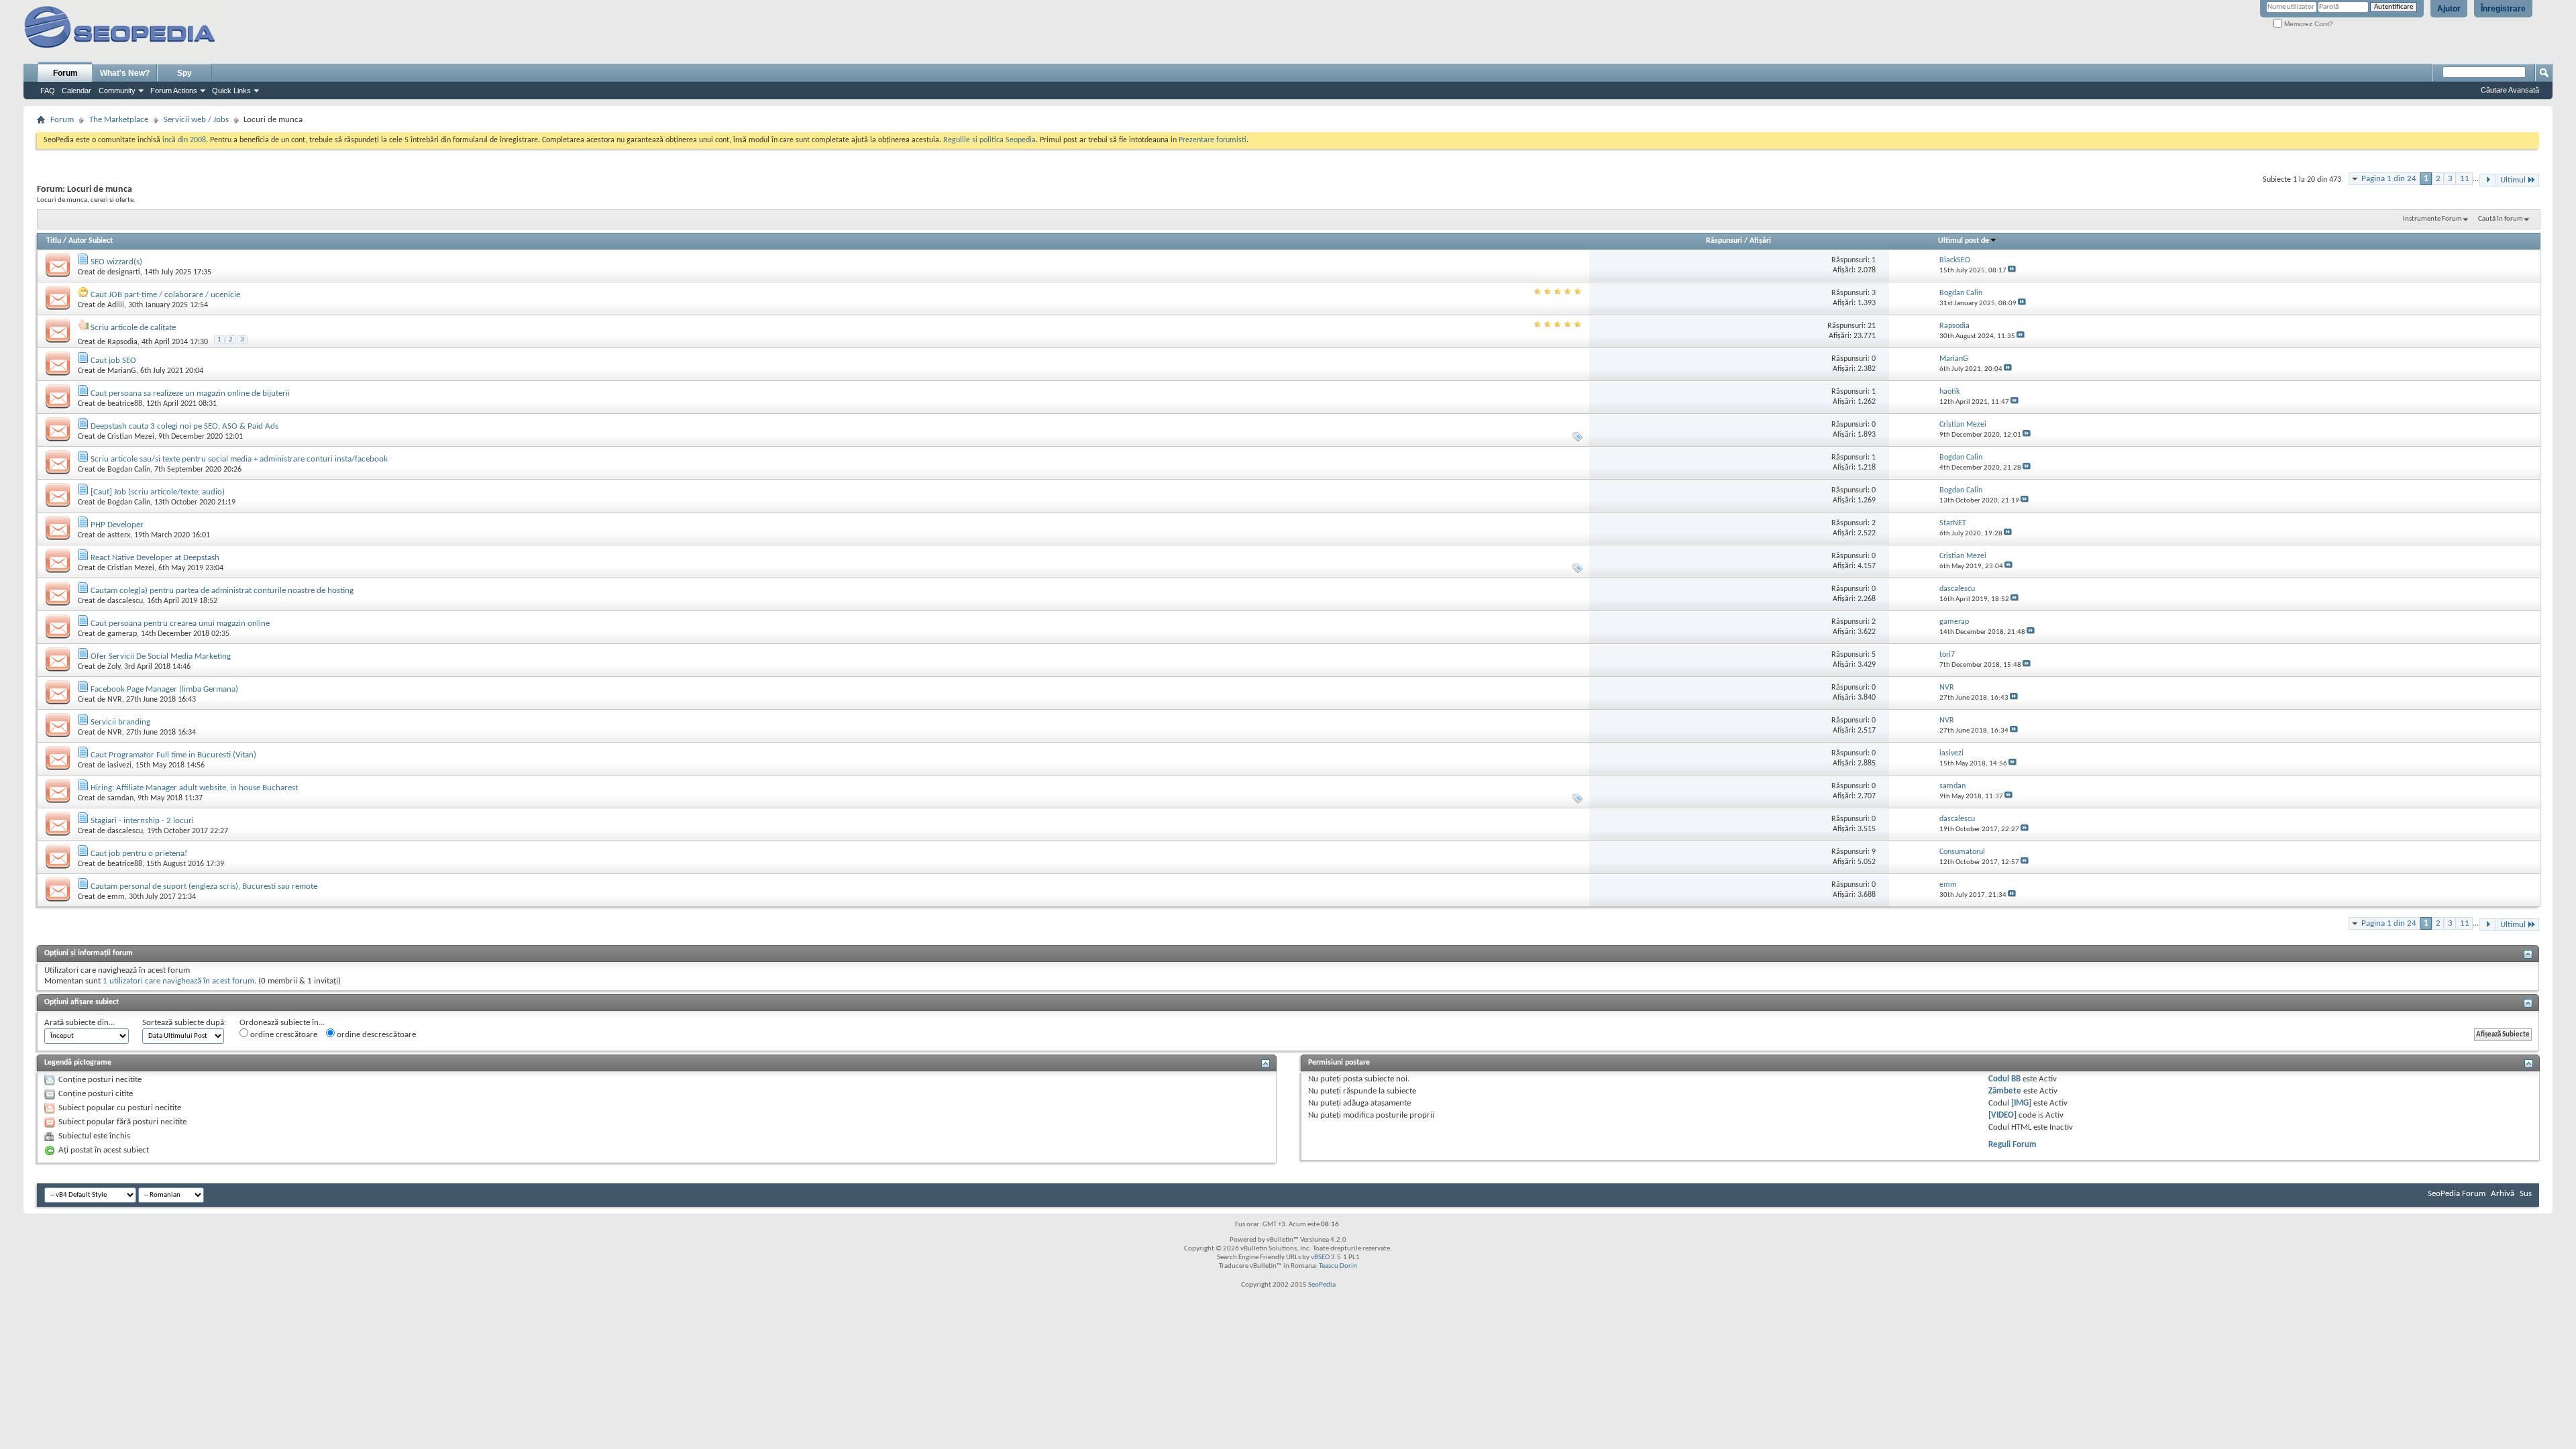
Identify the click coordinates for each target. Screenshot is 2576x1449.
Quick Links (231, 91)
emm (116, 897)
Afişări (1760, 241)
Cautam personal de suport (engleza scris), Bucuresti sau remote (204, 887)
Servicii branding (120, 722)
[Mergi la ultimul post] (2012, 271)
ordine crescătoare (283, 1035)
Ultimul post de (1964, 241)
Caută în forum (2501, 219)
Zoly (114, 667)
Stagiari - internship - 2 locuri (142, 821)
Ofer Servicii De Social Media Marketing (161, 656)
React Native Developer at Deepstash (155, 558)
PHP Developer (117, 525)
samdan (120, 798)
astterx (119, 535)
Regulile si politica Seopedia (989, 140)
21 (1872, 326)
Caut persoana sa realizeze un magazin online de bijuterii (190, 393)
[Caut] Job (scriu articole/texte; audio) (158, 492)
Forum (65, 73)
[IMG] (2021, 1103)
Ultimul (2513, 180)
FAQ (48, 91)
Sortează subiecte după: (184, 1023)
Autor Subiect (91, 241)
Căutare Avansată (2510, 90)
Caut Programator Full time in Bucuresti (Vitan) (173, 755)
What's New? (125, 73)
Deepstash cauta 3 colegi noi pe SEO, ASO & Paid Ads (184, 426)
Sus (2526, 1194)
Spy (184, 73)
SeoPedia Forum (2457, 1194)
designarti (124, 272)
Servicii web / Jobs (196, 120)
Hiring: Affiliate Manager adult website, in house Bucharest (194, 788)
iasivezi (119, 765)
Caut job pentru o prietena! (139, 854)
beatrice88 (125, 404)
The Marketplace (119, 120)
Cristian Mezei (131, 437)
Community (117, 91)
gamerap (122, 634)
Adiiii (116, 305)
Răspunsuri (1724, 241)
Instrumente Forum (2432, 219)
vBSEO (1320, 1257)
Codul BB (2004, 1079)
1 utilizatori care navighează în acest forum (178, 981)
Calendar (76, 91)
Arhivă (2503, 1194)
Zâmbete (2005, 1091)
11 (2465, 179)
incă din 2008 (184, 140)
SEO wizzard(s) (116, 262)
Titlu (54, 241)
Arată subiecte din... (79, 1023)
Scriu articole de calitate (133, 328)
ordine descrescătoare (375, 1035)
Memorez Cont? (2308, 24)
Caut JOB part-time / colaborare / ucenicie (165, 295)
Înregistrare (2503, 9)
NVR (115, 700)
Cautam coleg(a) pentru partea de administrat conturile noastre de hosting (222, 591)
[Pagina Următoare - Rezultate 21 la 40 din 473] (2488, 180)
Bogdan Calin (129, 470)
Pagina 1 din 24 (2389, 179)
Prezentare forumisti (1213, 140)
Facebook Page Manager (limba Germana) (164, 689)
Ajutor (2449, 9)
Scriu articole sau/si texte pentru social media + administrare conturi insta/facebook (239, 459)
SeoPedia (1322, 1285)
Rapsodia (122, 342)
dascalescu (125, 601)
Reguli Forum (2012, 1145)
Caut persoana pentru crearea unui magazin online (180, 624)
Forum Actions (174, 91)
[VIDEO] (2002, 1115)
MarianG (122, 371)
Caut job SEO (113, 361)
